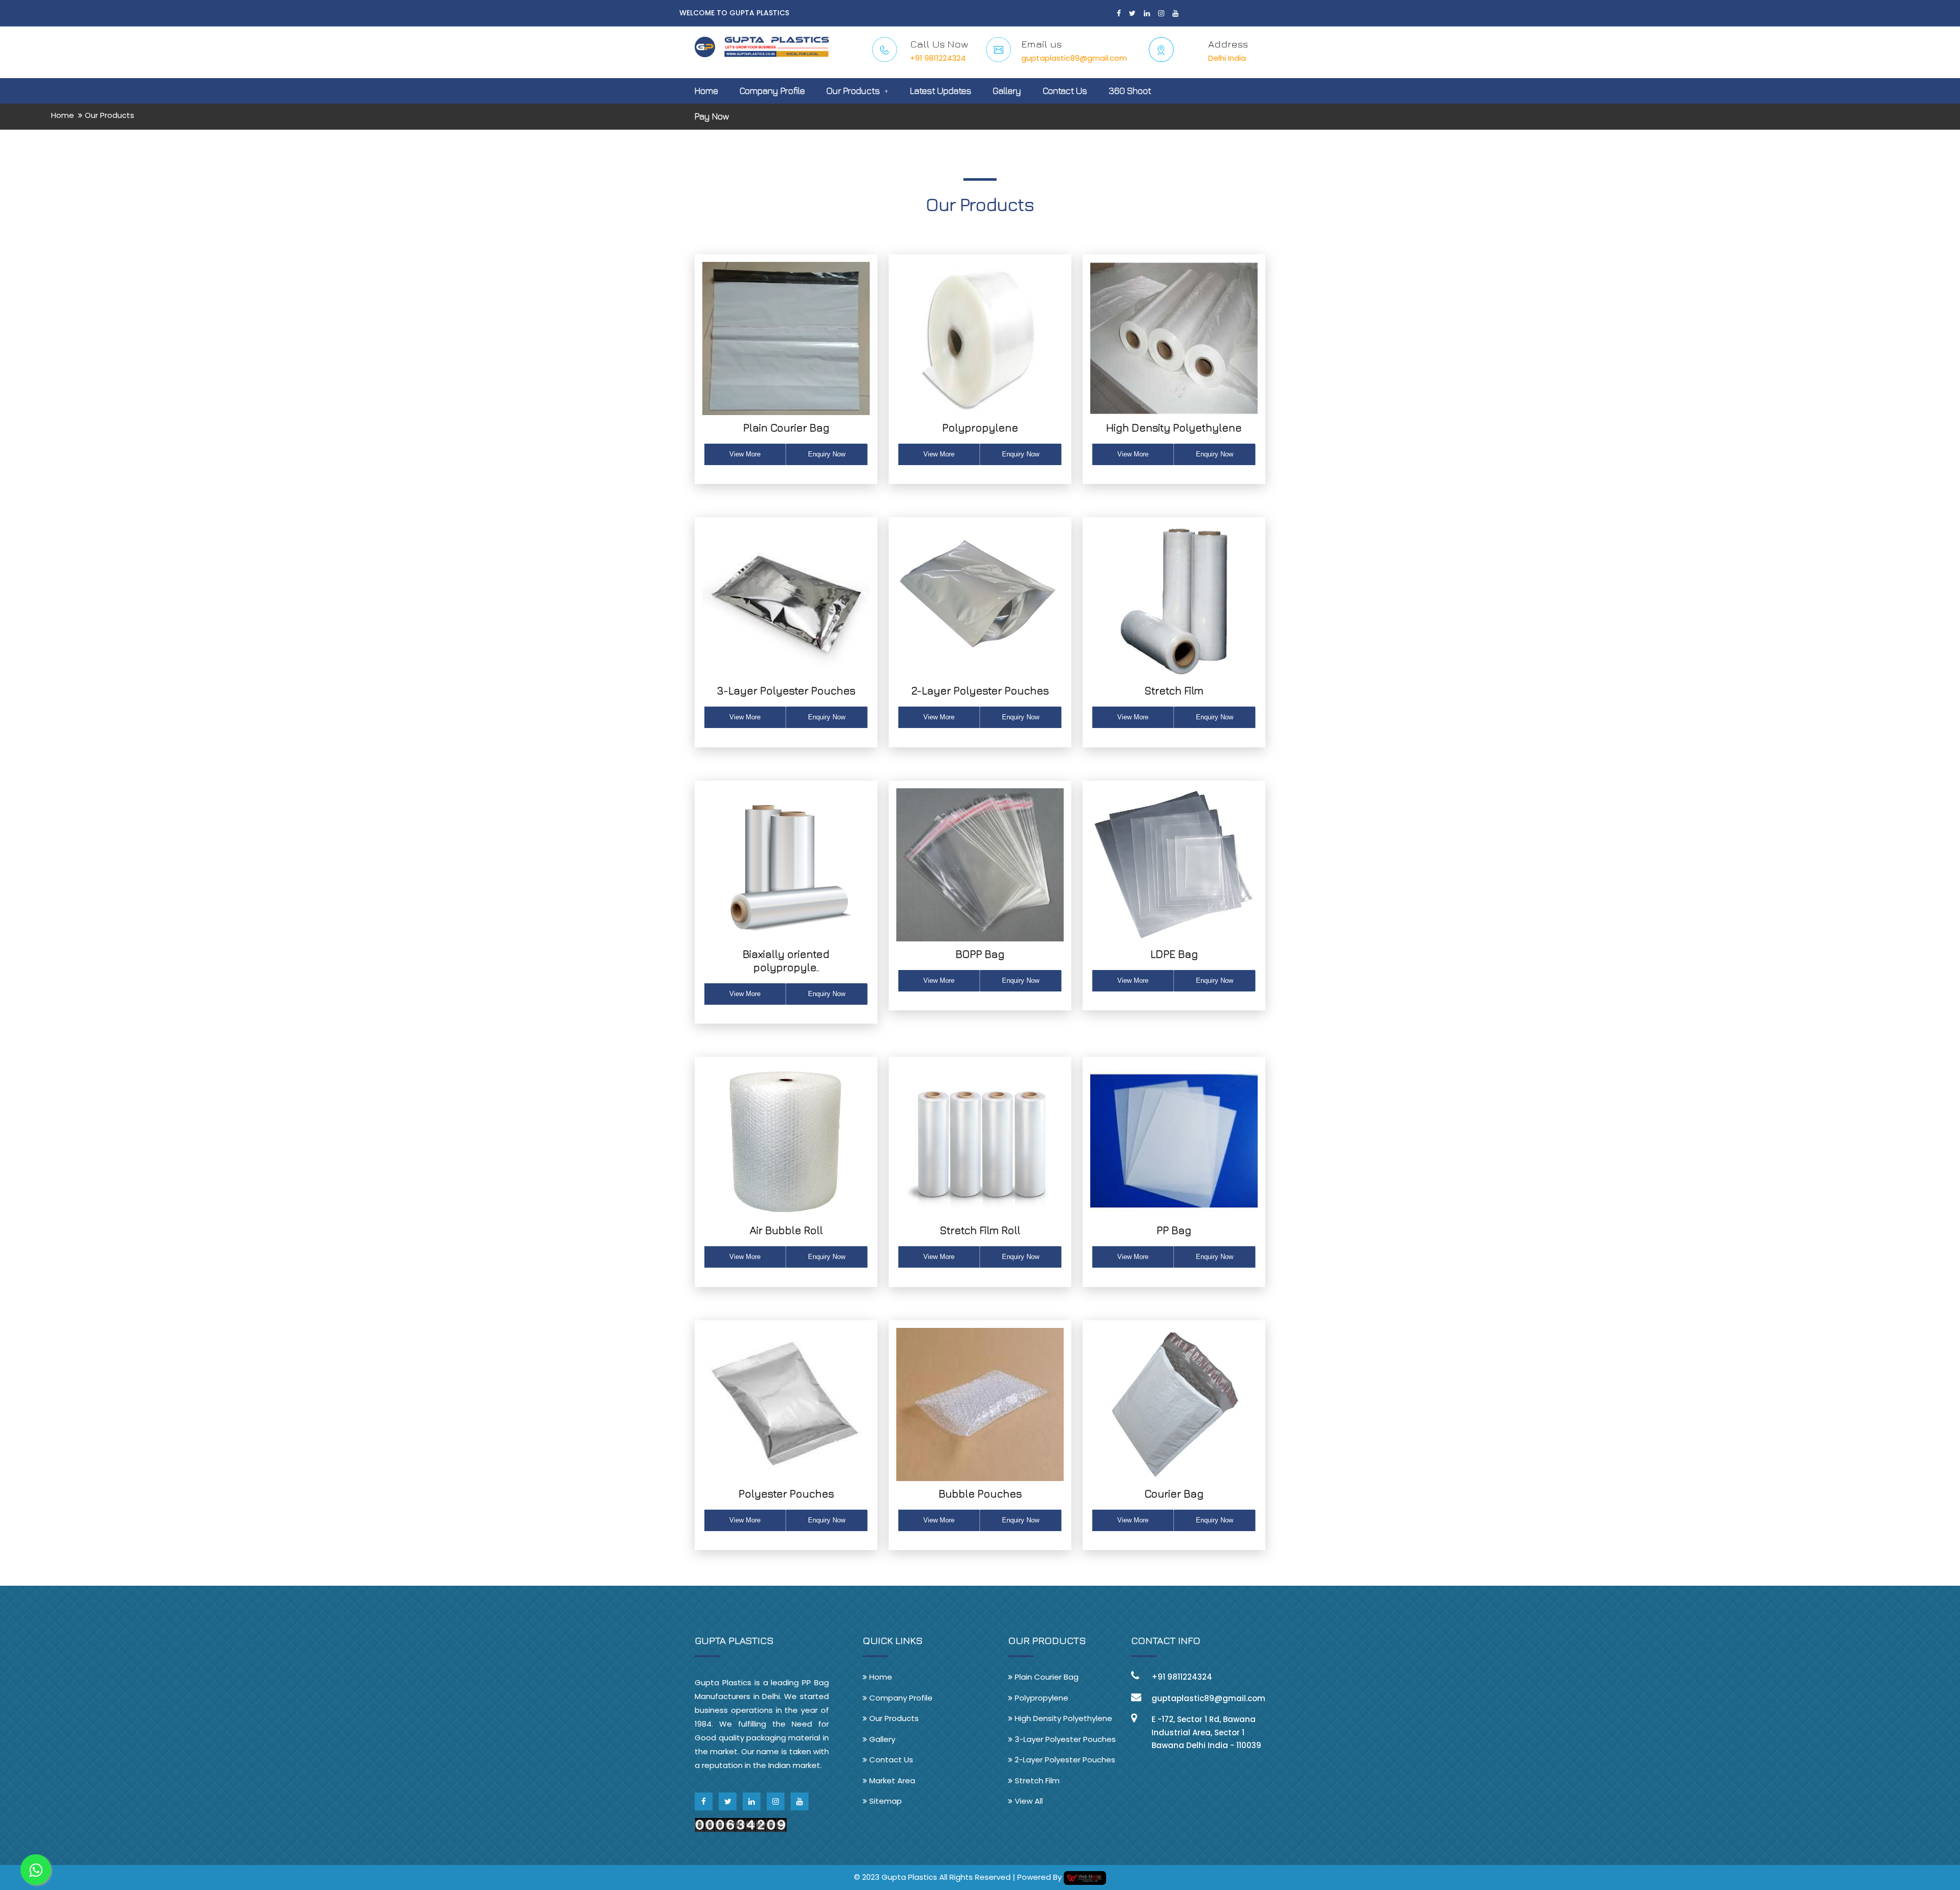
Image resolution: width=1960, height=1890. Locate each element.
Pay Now (712, 116)
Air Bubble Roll (786, 1230)
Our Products (853, 91)
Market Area (891, 1780)
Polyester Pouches (786, 1494)
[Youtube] (1175, 13)
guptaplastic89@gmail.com (1074, 58)
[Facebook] (1119, 13)
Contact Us (1065, 91)
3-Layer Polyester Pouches (786, 690)
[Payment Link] (956, 137)
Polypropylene (980, 428)
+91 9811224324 (938, 58)
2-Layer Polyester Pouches (980, 690)
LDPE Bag (1174, 954)
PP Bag (1174, 1230)
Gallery (1007, 91)
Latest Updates (941, 91)
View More (745, 454)
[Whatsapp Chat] (36, 1870)
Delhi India (1227, 58)
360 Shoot (1130, 91)
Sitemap (885, 1801)
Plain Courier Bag (786, 428)
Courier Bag (1174, 1494)
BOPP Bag (980, 954)
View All (1028, 1801)
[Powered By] (1085, 1877)
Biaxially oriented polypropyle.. (786, 961)
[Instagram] (1161, 13)
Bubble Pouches (980, 1494)
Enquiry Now (827, 454)
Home (706, 91)
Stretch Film (1174, 690)
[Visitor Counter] (741, 1824)
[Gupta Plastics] (762, 41)
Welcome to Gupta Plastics (734, 13)
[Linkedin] (1147, 13)
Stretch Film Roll (980, 1230)
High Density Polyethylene (1174, 428)
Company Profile (772, 91)
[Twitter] (1132, 13)
